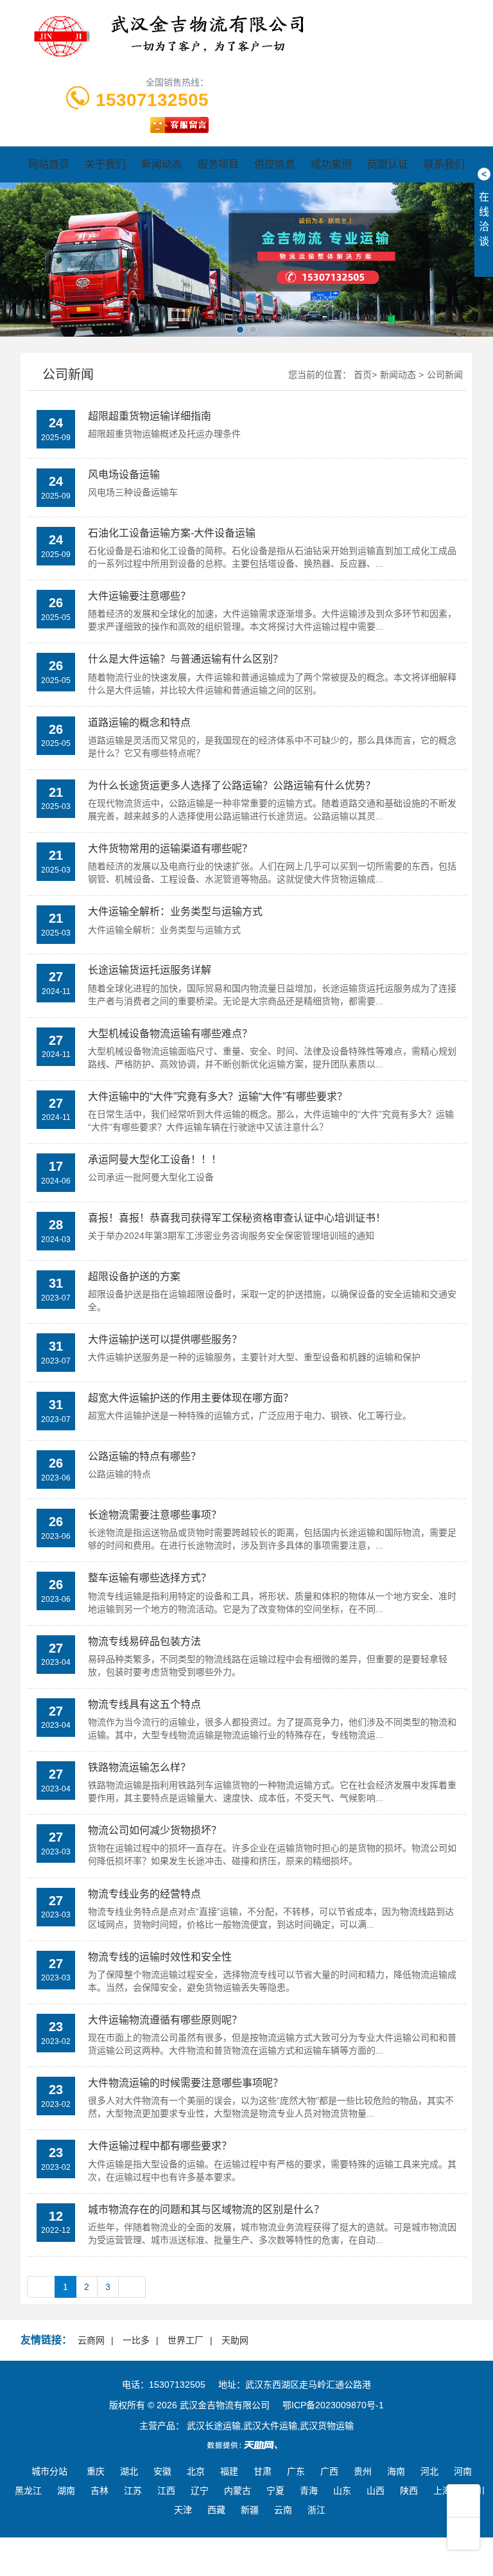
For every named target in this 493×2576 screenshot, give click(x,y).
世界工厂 (186, 2340)
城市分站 (49, 2471)
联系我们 (444, 164)
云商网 (91, 2340)
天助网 (235, 2340)
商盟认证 (388, 164)
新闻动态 (162, 164)
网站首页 (49, 164)
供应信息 (275, 164)
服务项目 (218, 164)
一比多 (136, 2340)
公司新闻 (445, 375)
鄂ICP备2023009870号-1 (333, 2405)
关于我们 (105, 164)
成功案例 (331, 164)
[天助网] (246, 2445)
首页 (363, 375)
